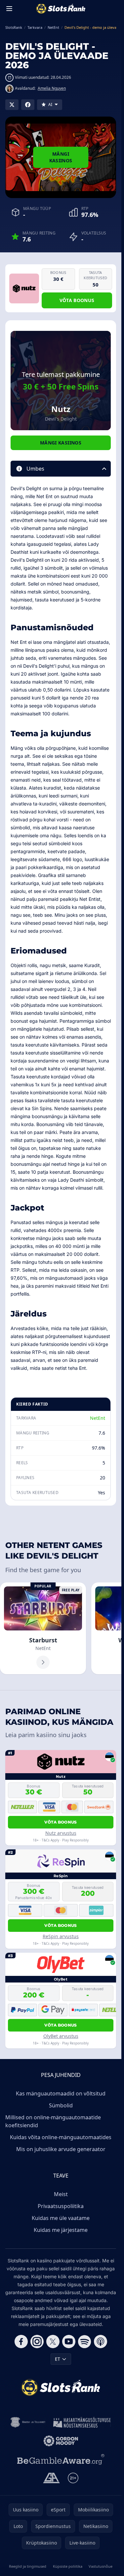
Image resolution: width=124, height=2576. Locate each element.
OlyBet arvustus (61, 2036)
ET (58, 2359)
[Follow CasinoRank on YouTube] (69, 2342)
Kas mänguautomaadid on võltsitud (61, 2093)
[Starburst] (43, 1628)
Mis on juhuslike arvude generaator (61, 2149)
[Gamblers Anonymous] (51, 2478)
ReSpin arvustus (61, 1936)
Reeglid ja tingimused (28, 2566)
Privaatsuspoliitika (61, 2206)
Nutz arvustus (61, 1833)
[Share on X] (12, 105)
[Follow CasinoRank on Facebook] (21, 2342)
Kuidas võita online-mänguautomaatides (61, 2137)
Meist (61, 2194)
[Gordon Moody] (61, 2441)
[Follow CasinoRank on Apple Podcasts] (101, 2342)
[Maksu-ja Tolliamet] (28, 2422)
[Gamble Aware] (61, 2459)
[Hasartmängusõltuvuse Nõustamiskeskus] (82, 2422)
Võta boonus (77, 300)
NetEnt (98, 1418)
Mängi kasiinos (61, 157)
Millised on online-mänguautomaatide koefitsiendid (53, 2121)
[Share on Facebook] (28, 105)
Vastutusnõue (101, 2566)
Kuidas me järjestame (61, 2230)
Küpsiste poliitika (68, 2566)
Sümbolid (61, 2105)
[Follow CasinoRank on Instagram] (37, 2342)
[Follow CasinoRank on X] (53, 2342)
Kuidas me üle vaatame (61, 2218)
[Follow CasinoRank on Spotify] (85, 2342)
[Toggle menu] (9, 9)
